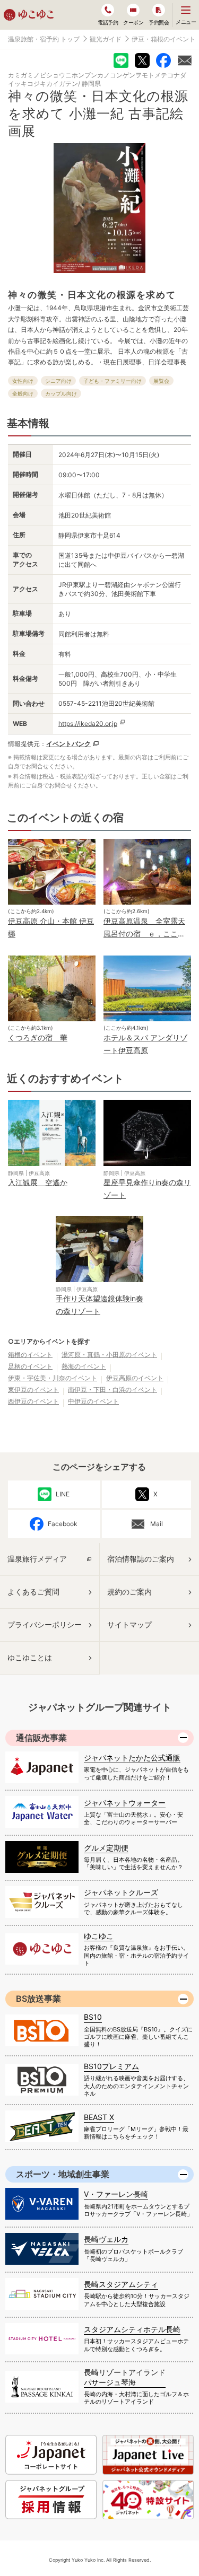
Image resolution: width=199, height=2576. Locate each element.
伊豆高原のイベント (135, 1378)
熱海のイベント (84, 1366)
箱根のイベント (30, 1355)
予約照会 (159, 22)
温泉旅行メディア (37, 1559)
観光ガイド (106, 39)
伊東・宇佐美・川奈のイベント (53, 1378)
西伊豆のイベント (33, 1401)
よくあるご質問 (33, 1592)
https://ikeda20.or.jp (88, 724)
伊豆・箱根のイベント (163, 39)
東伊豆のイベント (33, 1390)
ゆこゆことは (30, 1657)
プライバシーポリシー (45, 1624)
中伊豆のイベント (93, 1401)
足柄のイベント (30, 1366)
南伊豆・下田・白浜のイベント (113, 1390)
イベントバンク (68, 744)
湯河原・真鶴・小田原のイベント (109, 1355)
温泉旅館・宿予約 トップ (44, 39)
